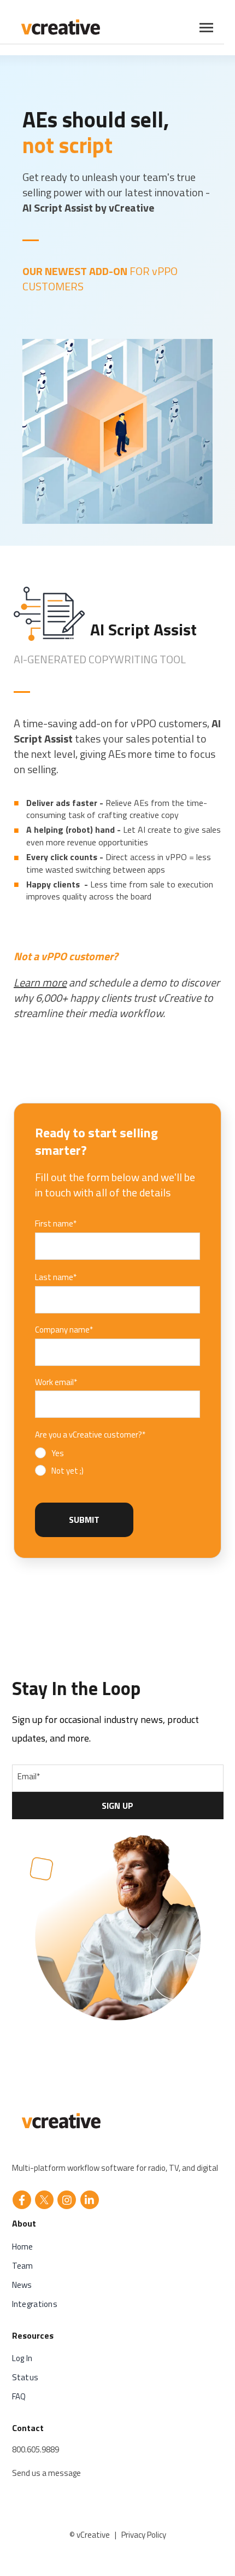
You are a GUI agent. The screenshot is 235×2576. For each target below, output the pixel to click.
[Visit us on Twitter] (44, 2200)
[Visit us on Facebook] (22, 2200)
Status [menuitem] (25, 2377)
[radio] (59, 1453)
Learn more (40, 982)
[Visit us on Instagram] (67, 2200)
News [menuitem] (22, 2285)
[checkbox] (59, 1462)
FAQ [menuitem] (19, 2396)
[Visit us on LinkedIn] (90, 2200)
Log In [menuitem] (22, 2358)
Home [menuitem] (23, 2247)
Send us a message (46, 2473)
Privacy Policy (144, 2535)
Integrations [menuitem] (35, 2304)
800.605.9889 (36, 2449)
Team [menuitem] (23, 2266)
